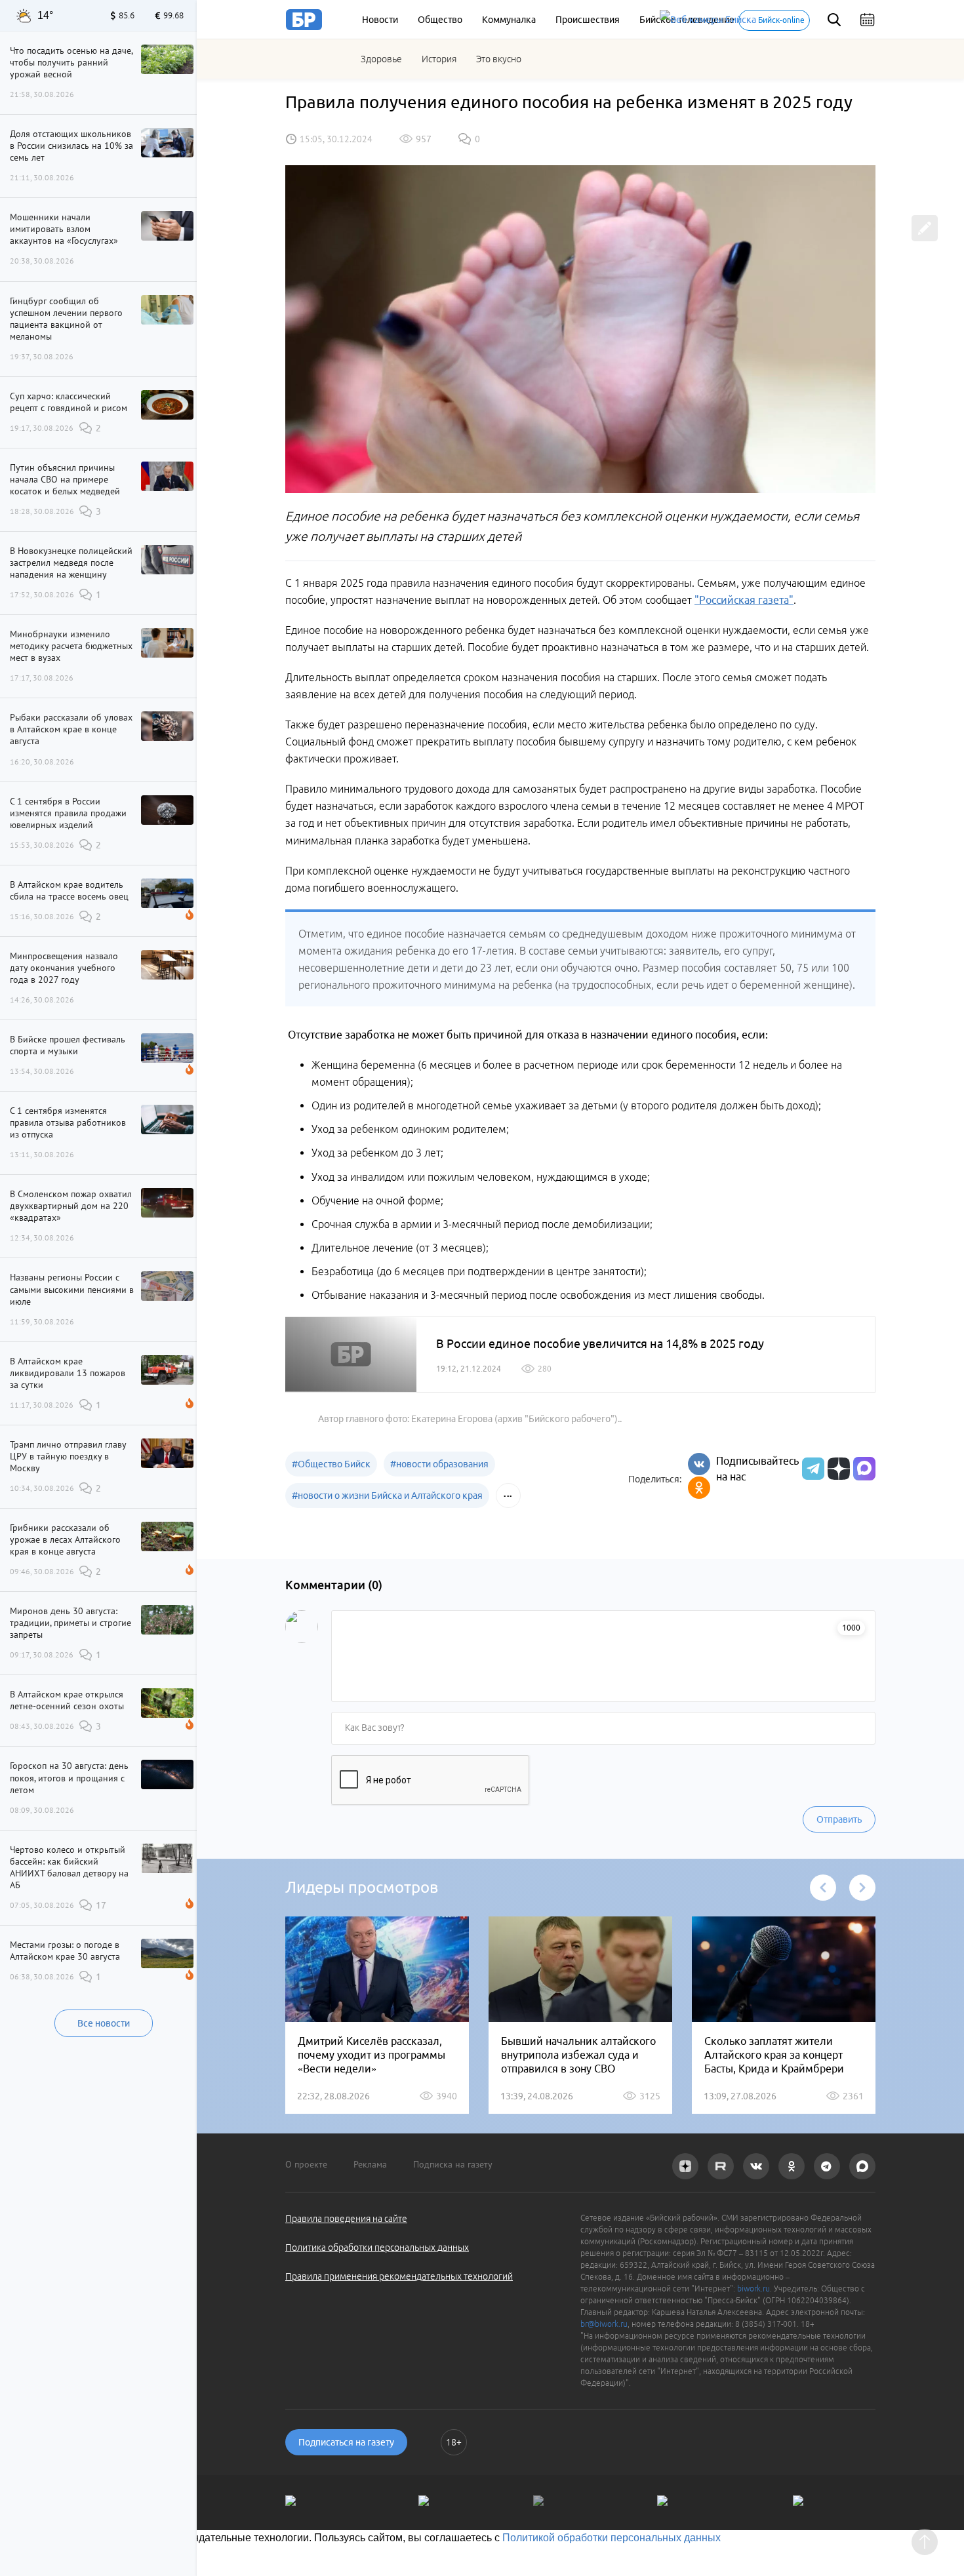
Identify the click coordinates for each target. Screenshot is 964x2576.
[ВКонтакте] (699, 1464)
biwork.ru (753, 2289)
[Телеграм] (812, 1469)
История (439, 59)
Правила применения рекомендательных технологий (399, 2276)
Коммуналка (509, 20)
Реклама (370, 2164)
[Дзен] (837, 1469)
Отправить (839, 1819)
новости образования (439, 1464)
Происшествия (588, 20)
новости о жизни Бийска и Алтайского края (387, 1496)
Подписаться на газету (346, 2442)
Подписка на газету (453, 2164)
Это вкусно (499, 59)
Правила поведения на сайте (346, 2219)
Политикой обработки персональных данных (612, 2538)
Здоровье (381, 59)
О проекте (306, 2164)
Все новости (104, 2023)
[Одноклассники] (699, 1488)
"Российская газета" (744, 600)
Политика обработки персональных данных (377, 2248)
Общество (440, 20)
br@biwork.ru (604, 2324)
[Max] (864, 1469)
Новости (380, 20)
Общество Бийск (331, 1464)
